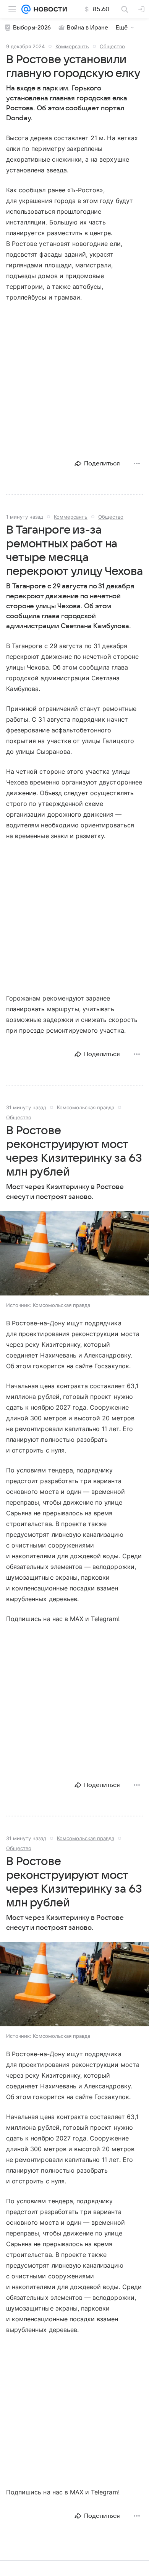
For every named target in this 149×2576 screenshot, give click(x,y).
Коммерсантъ (72, 46)
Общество (112, 46)
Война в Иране (87, 28)
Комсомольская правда (86, 1107)
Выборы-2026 (32, 28)
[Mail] (26, 9)
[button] (74, 1254)
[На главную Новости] (49, 9)
